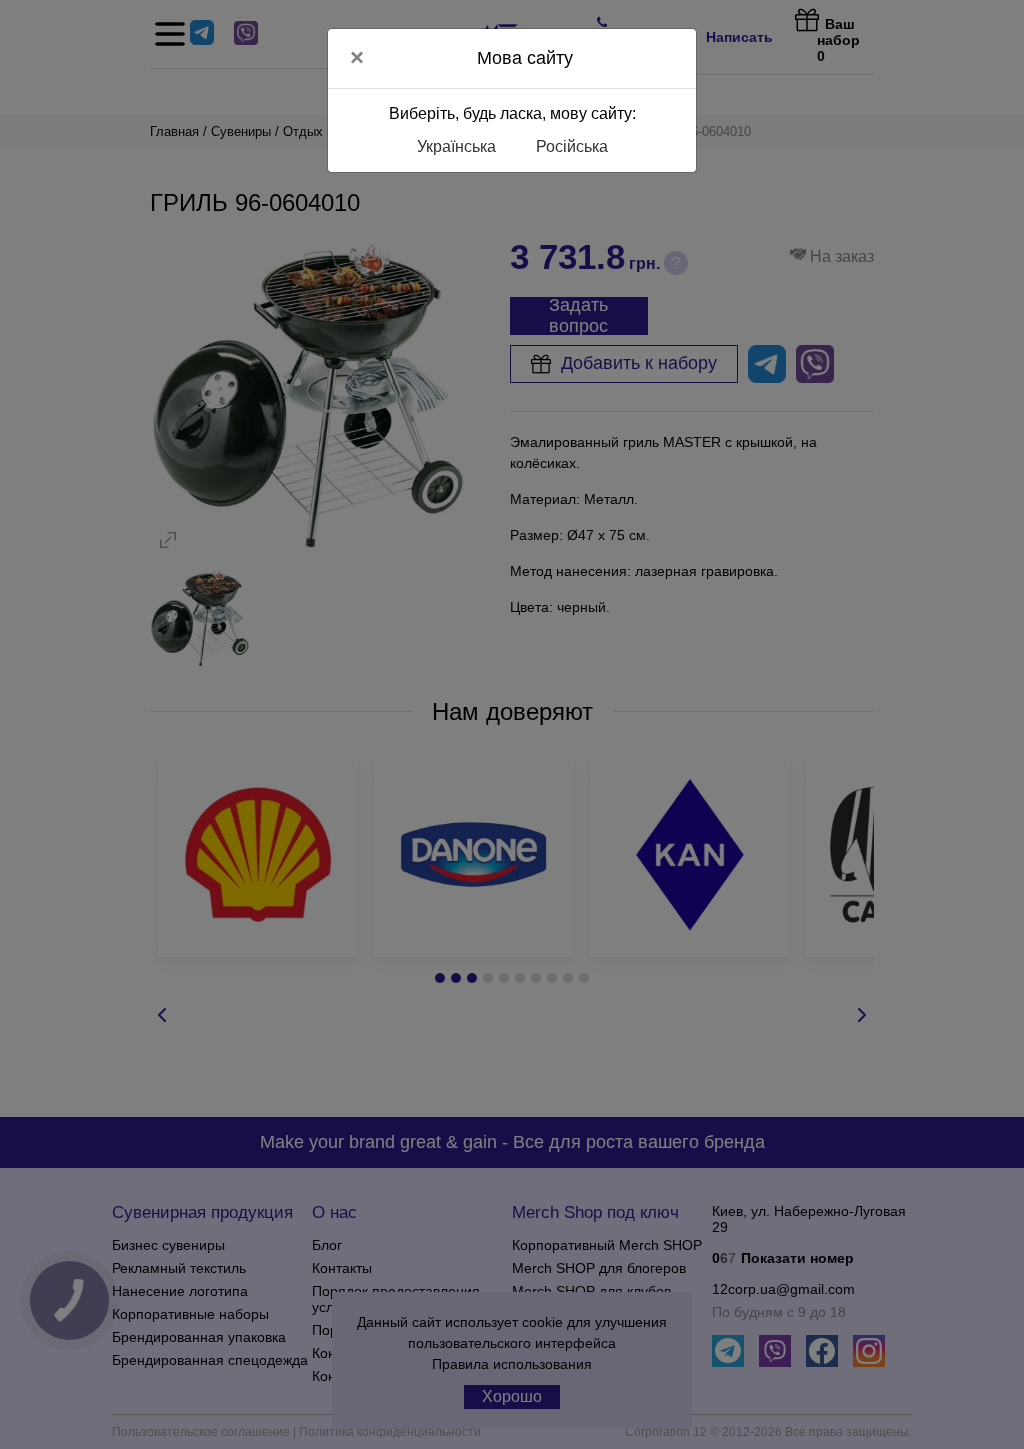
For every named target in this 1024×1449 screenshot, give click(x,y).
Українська (456, 146)
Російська (572, 146)
